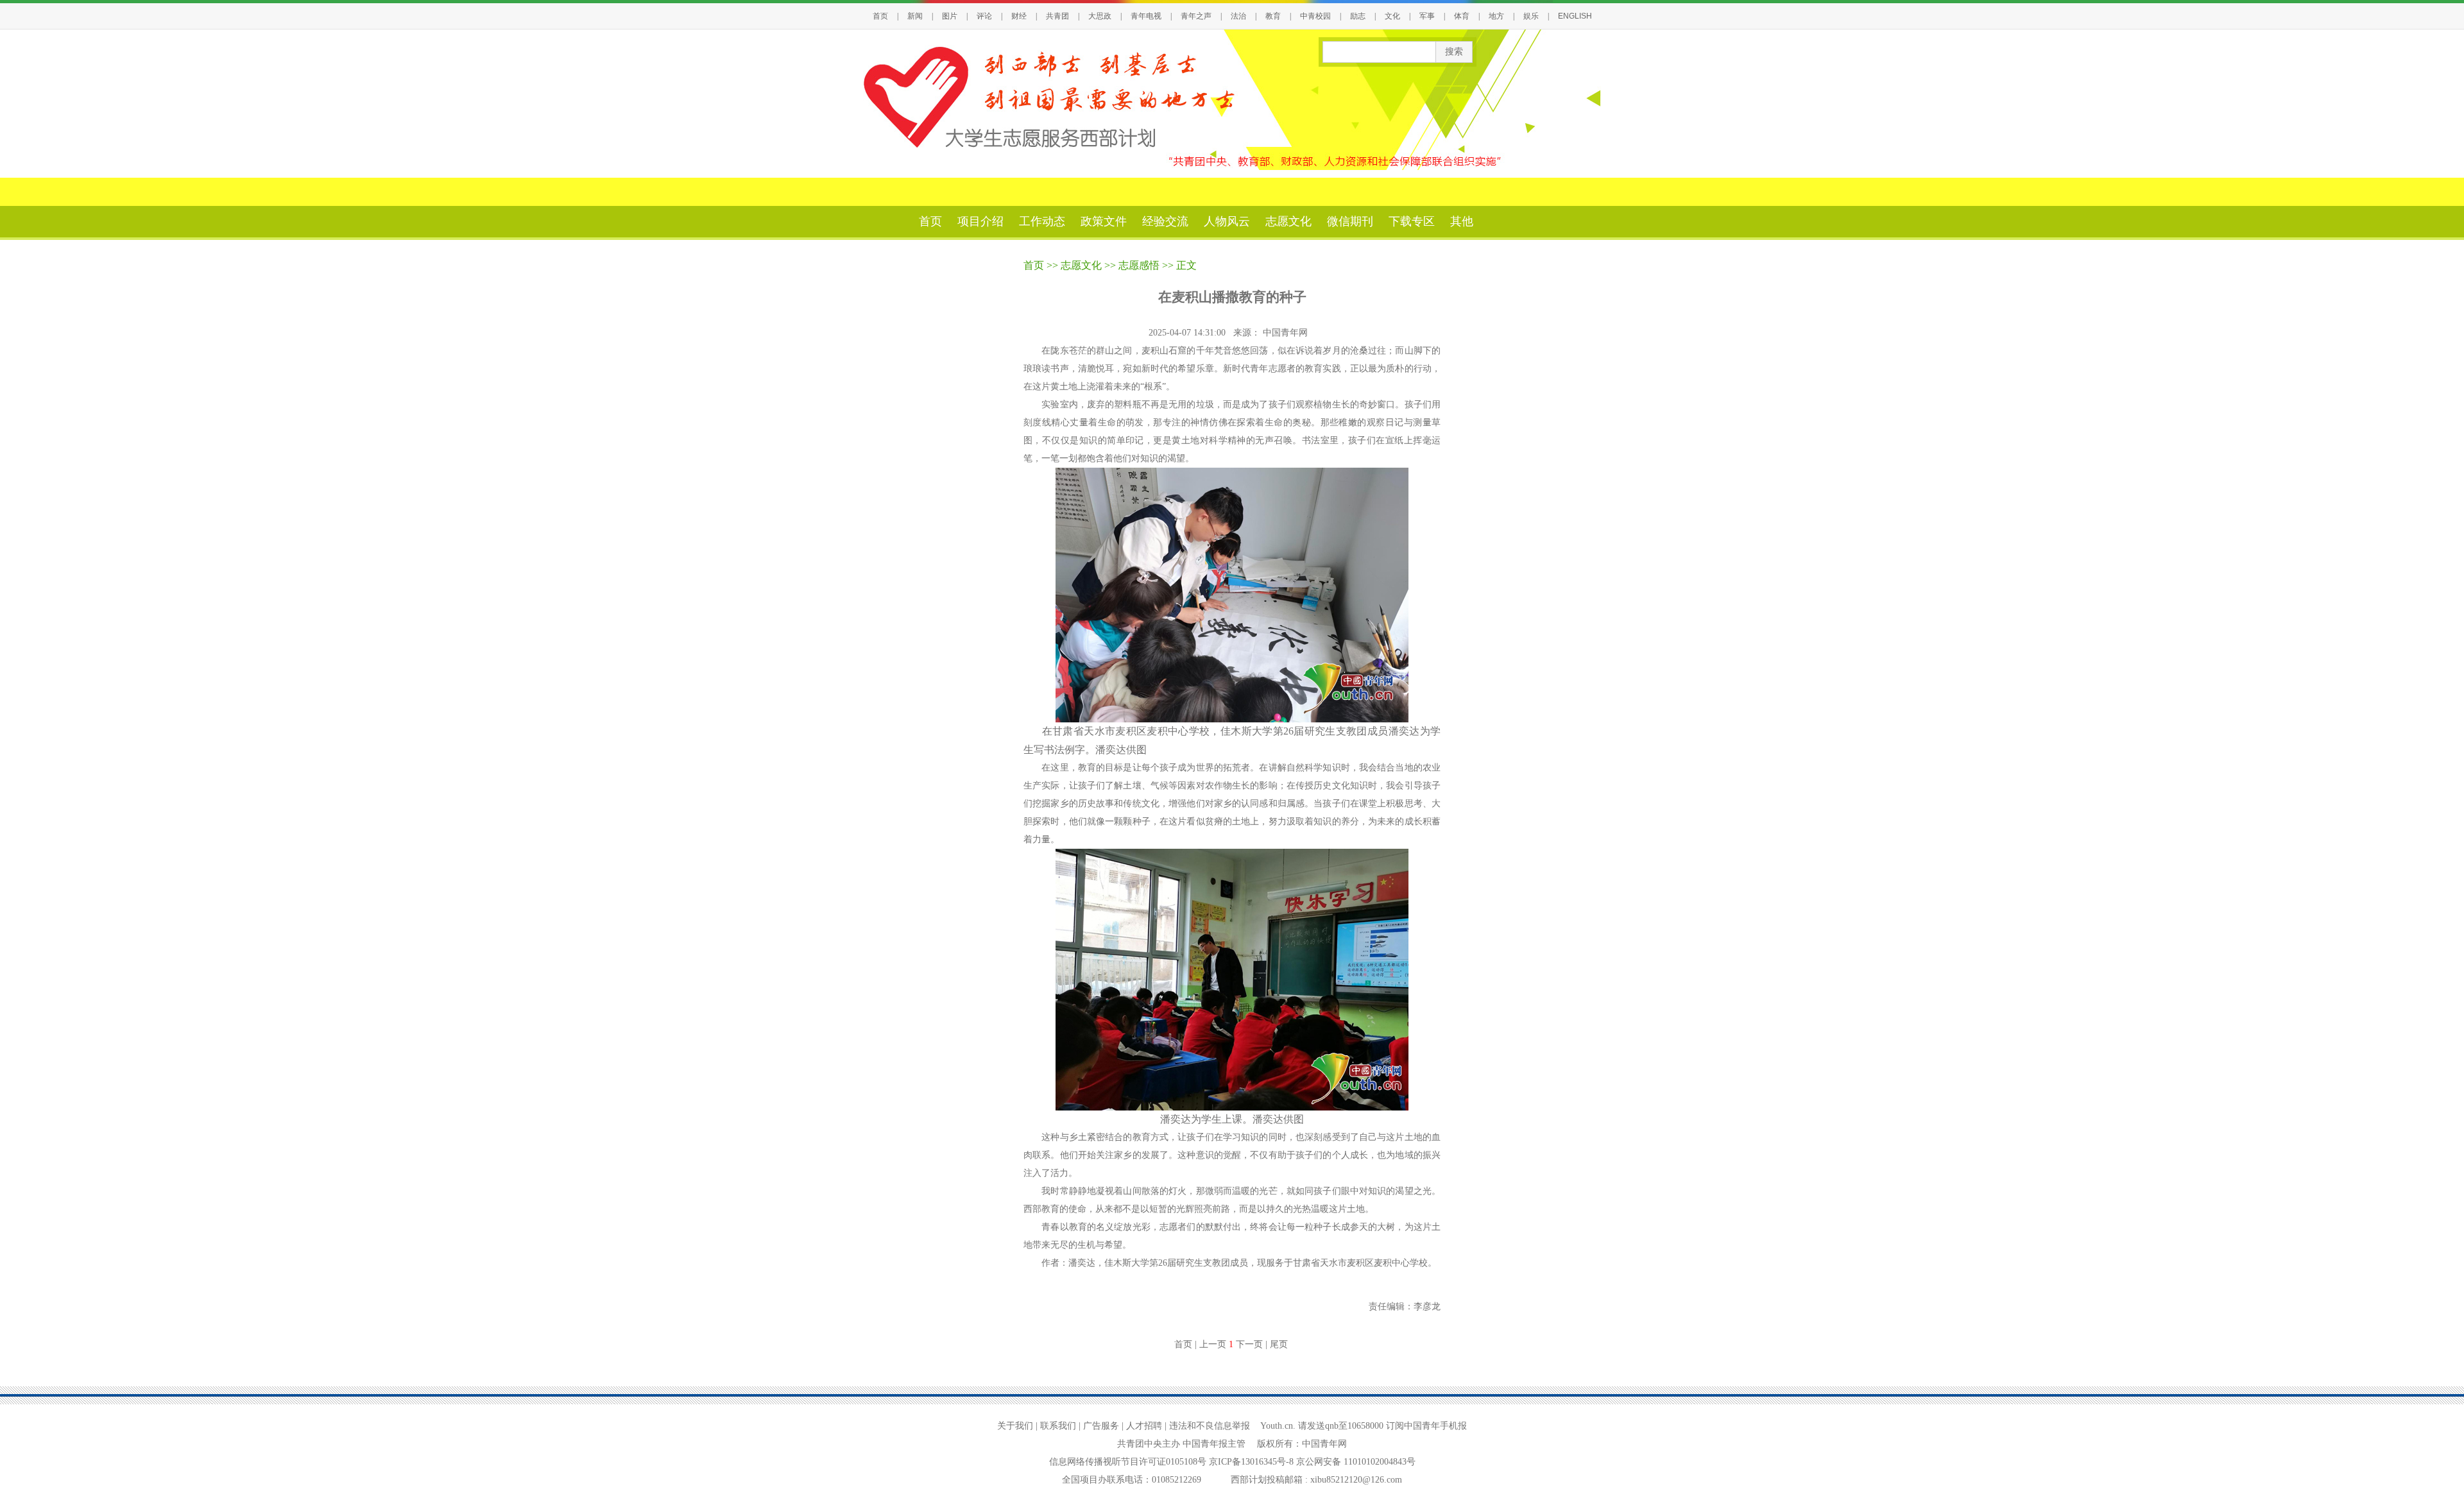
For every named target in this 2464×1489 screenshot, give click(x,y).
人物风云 (1227, 221)
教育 (1273, 16)
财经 (1019, 16)
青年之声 (1196, 16)
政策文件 (1104, 221)
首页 (880, 16)
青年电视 (1146, 16)
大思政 (1100, 16)
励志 (1358, 16)
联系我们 (1058, 1426)
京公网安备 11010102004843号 (1356, 1462)
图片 (950, 16)
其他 (1462, 221)
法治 (1238, 16)
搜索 (1454, 52)
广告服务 (1101, 1426)
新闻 (915, 16)
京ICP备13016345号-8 (1253, 1462)
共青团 (1057, 16)
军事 (1427, 16)
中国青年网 (1287, 333)
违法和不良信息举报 (1210, 1426)
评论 (984, 16)
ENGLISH (1575, 16)
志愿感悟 (1139, 265)
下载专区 (1412, 221)
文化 (1392, 16)
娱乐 (1531, 16)
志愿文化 (1288, 221)
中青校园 (1315, 16)
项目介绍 (980, 221)
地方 (1496, 16)
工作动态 (1042, 221)
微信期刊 (1350, 221)
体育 (1462, 16)
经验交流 (1165, 221)
